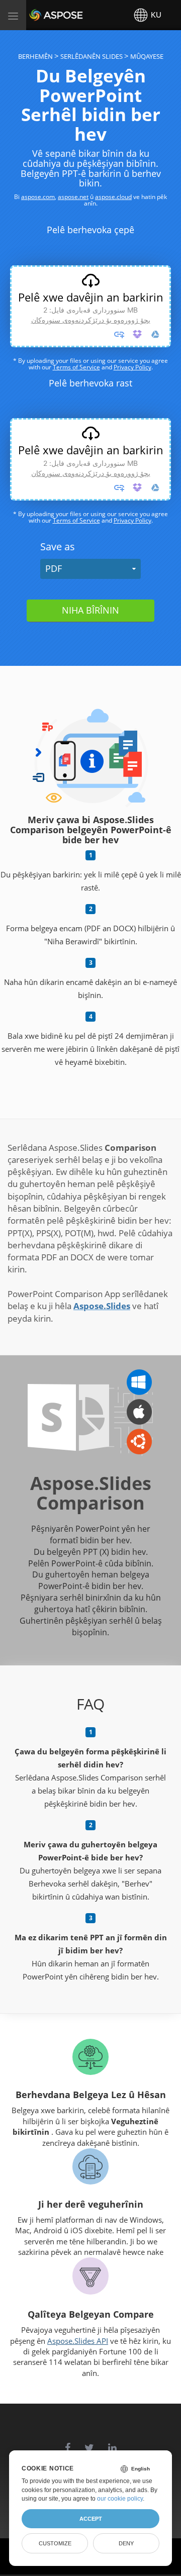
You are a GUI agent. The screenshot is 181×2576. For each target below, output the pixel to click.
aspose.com (38, 197)
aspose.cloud (113, 197)
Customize (55, 2543)
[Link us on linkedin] (112, 2443)
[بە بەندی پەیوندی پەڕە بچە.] (119, 334)
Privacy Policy (132, 367)
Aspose (41, 15)
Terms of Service (76, 367)
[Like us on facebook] (68, 2443)
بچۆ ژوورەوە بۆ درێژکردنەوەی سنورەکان (91, 320)
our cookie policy (120, 2499)
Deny (126, 2543)
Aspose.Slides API (78, 2341)
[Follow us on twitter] (89, 2443)
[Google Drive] (155, 334)
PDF (54, 568)
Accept (91, 2519)
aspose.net (73, 197)
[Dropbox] (137, 334)
